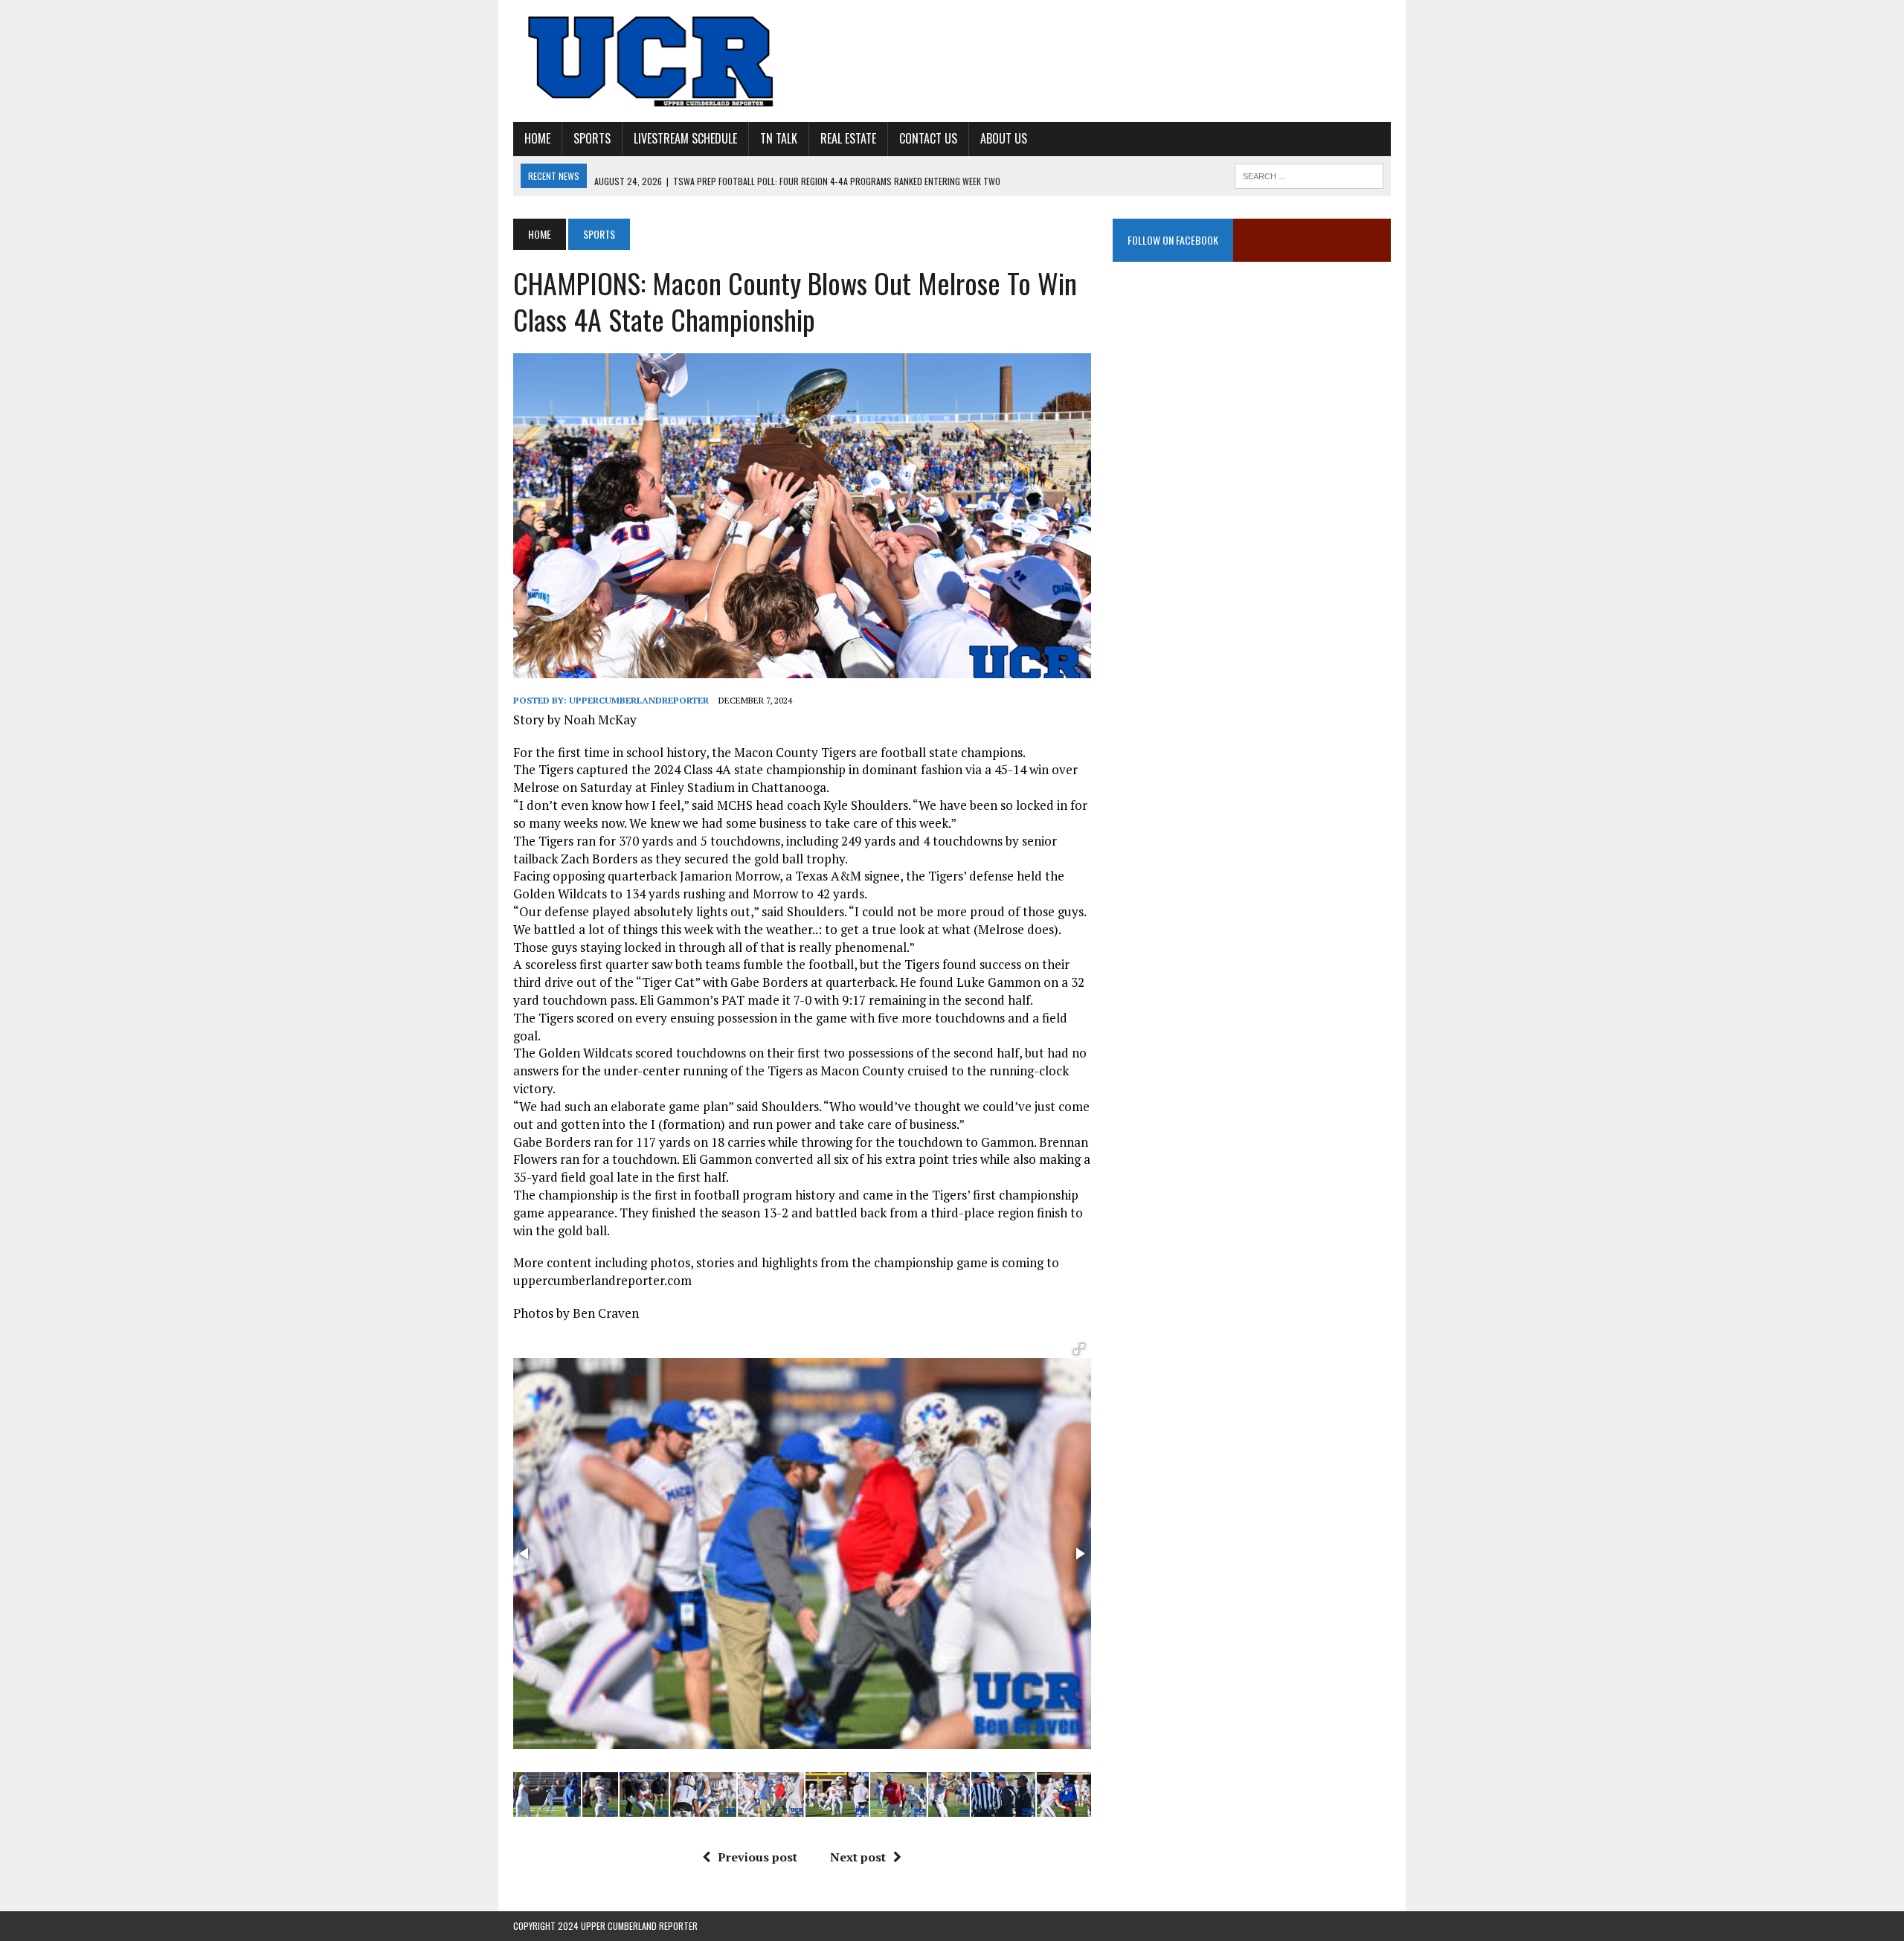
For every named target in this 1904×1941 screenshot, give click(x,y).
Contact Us (928, 138)
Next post (858, 1857)
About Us (1004, 138)
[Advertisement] (1252, 428)
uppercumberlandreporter (639, 700)
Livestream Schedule (685, 138)
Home (537, 138)
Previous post (758, 1857)
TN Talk (779, 138)
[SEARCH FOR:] (1309, 174)
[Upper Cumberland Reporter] (652, 61)
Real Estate (848, 138)
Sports (592, 138)
